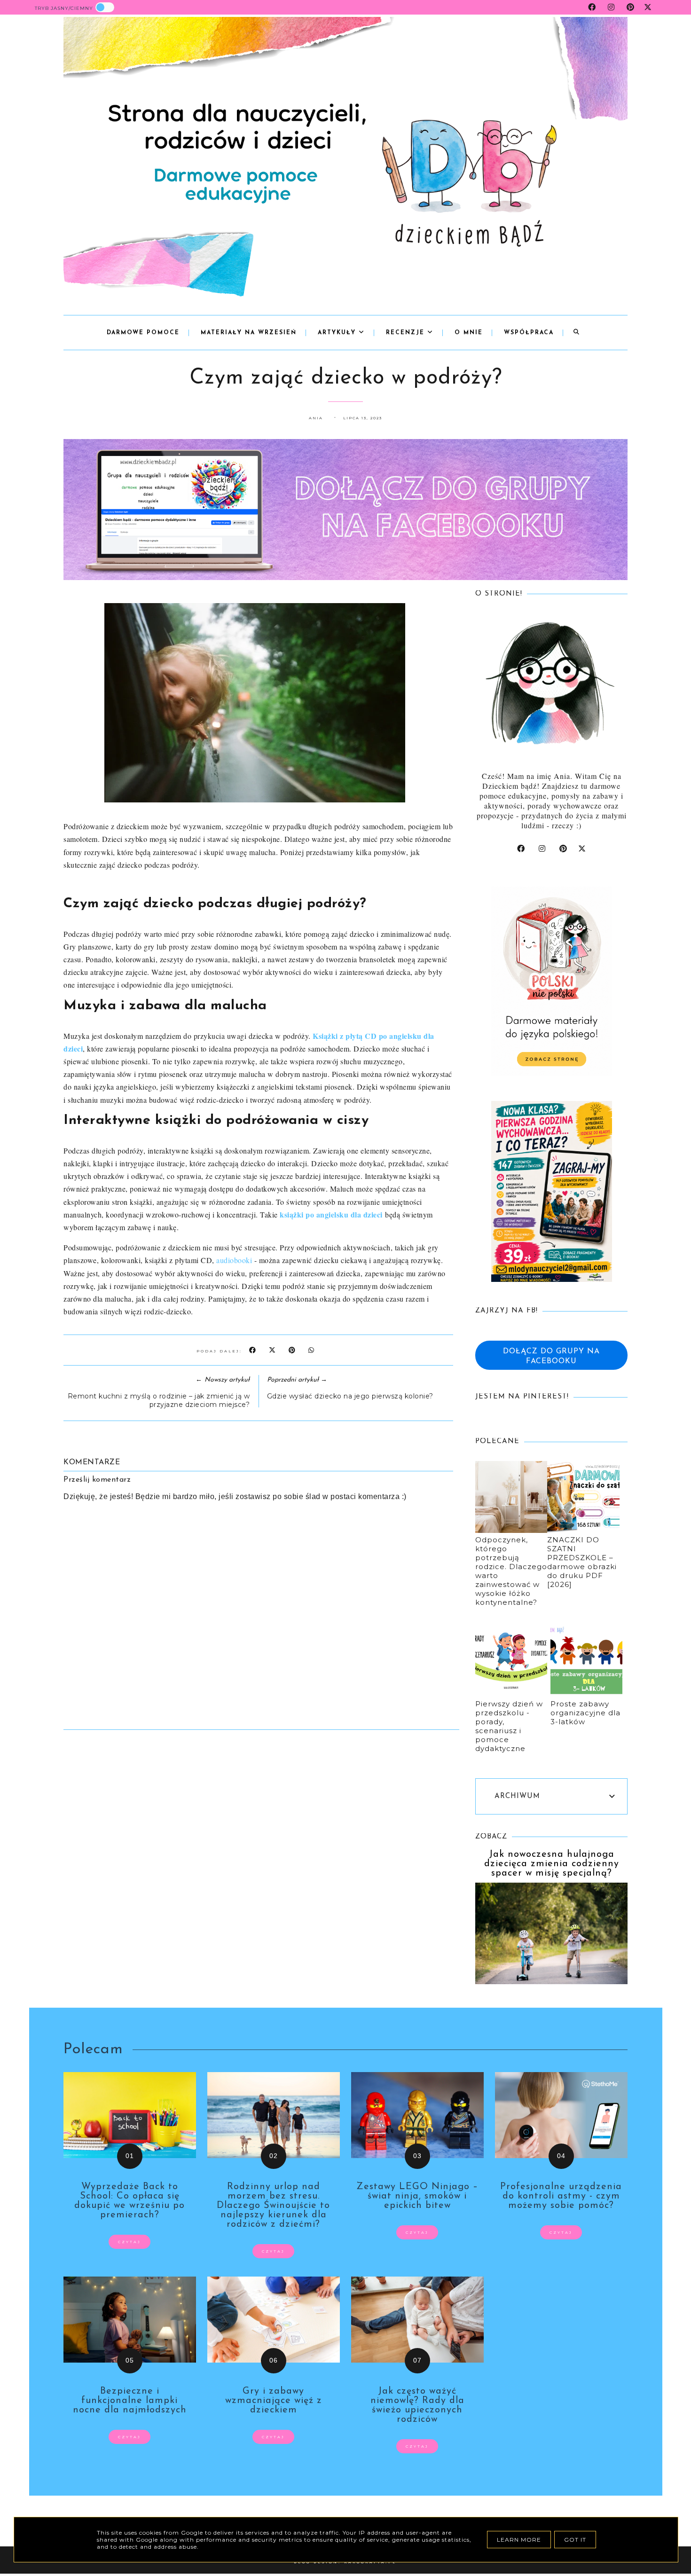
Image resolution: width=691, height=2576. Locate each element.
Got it (575, 2540)
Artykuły (338, 333)
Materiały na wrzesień (249, 333)
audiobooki (234, 1260)
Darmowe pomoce (143, 333)
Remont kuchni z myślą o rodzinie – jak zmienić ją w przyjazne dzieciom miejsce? (159, 1400)
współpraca (529, 333)
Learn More (519, 2540)
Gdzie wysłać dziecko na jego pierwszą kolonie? (350, 1396)
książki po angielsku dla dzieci (331, 1214)
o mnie (469, 333)
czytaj (130, 2242)
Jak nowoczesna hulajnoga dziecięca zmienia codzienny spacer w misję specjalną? (552, 1864)
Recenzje (407, 333)
